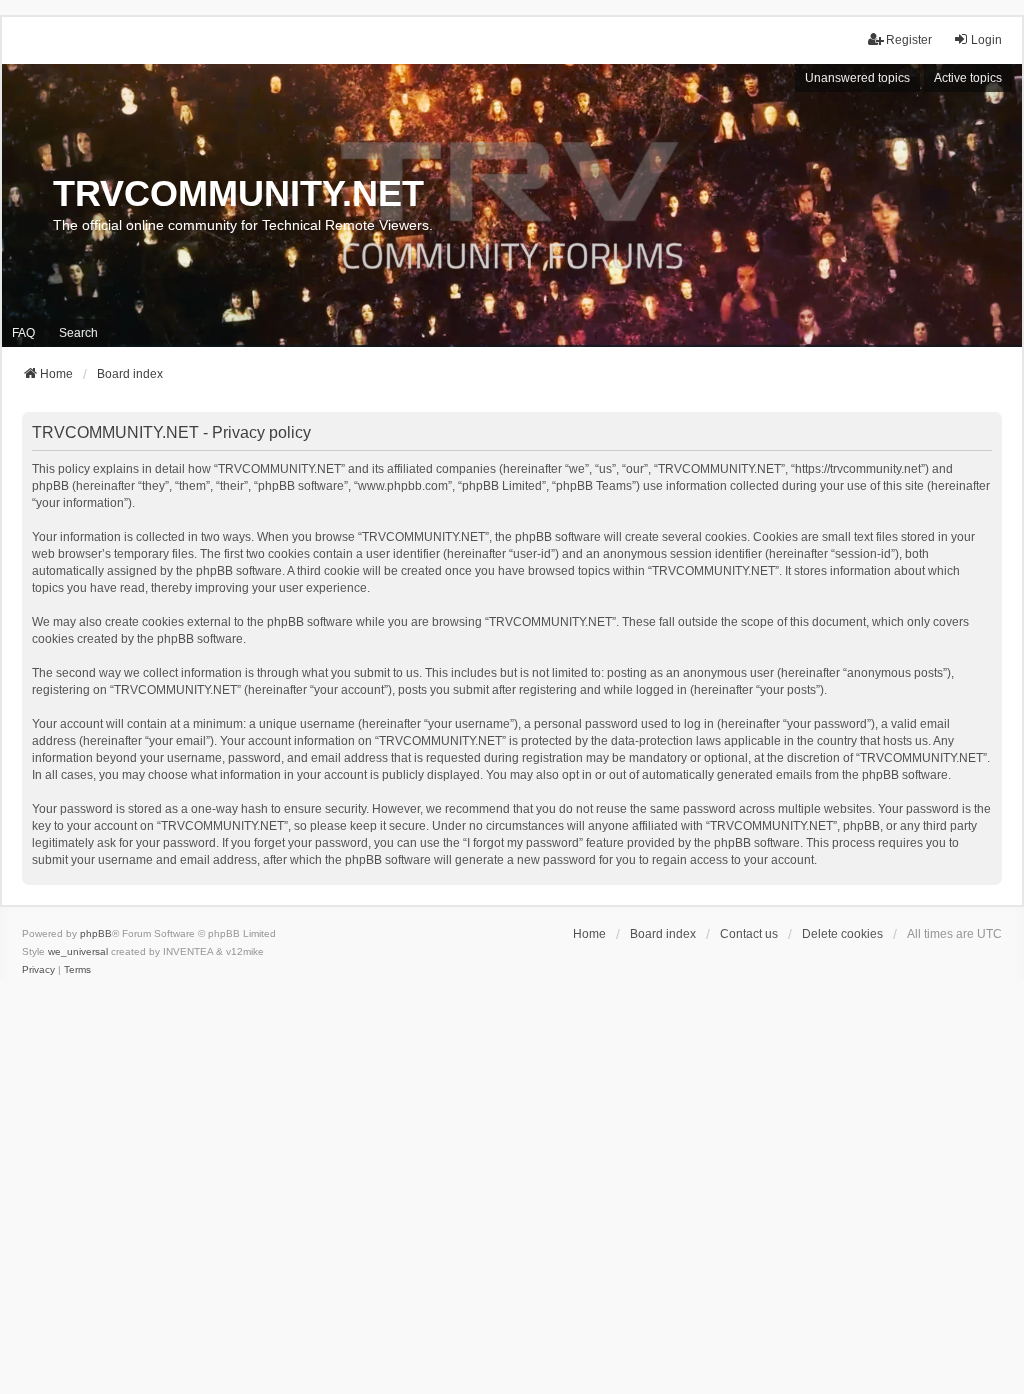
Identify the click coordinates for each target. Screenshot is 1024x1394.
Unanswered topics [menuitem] (857, 78)
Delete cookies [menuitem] (842, 934)
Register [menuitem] (909, 40)
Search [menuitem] (78, 333)
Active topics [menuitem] (968, 78)
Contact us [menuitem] (749, 934)
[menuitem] (38, 970)
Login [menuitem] (986, 40)
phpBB (96, 933)
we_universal (78, 951)
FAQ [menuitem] (23, 333)
